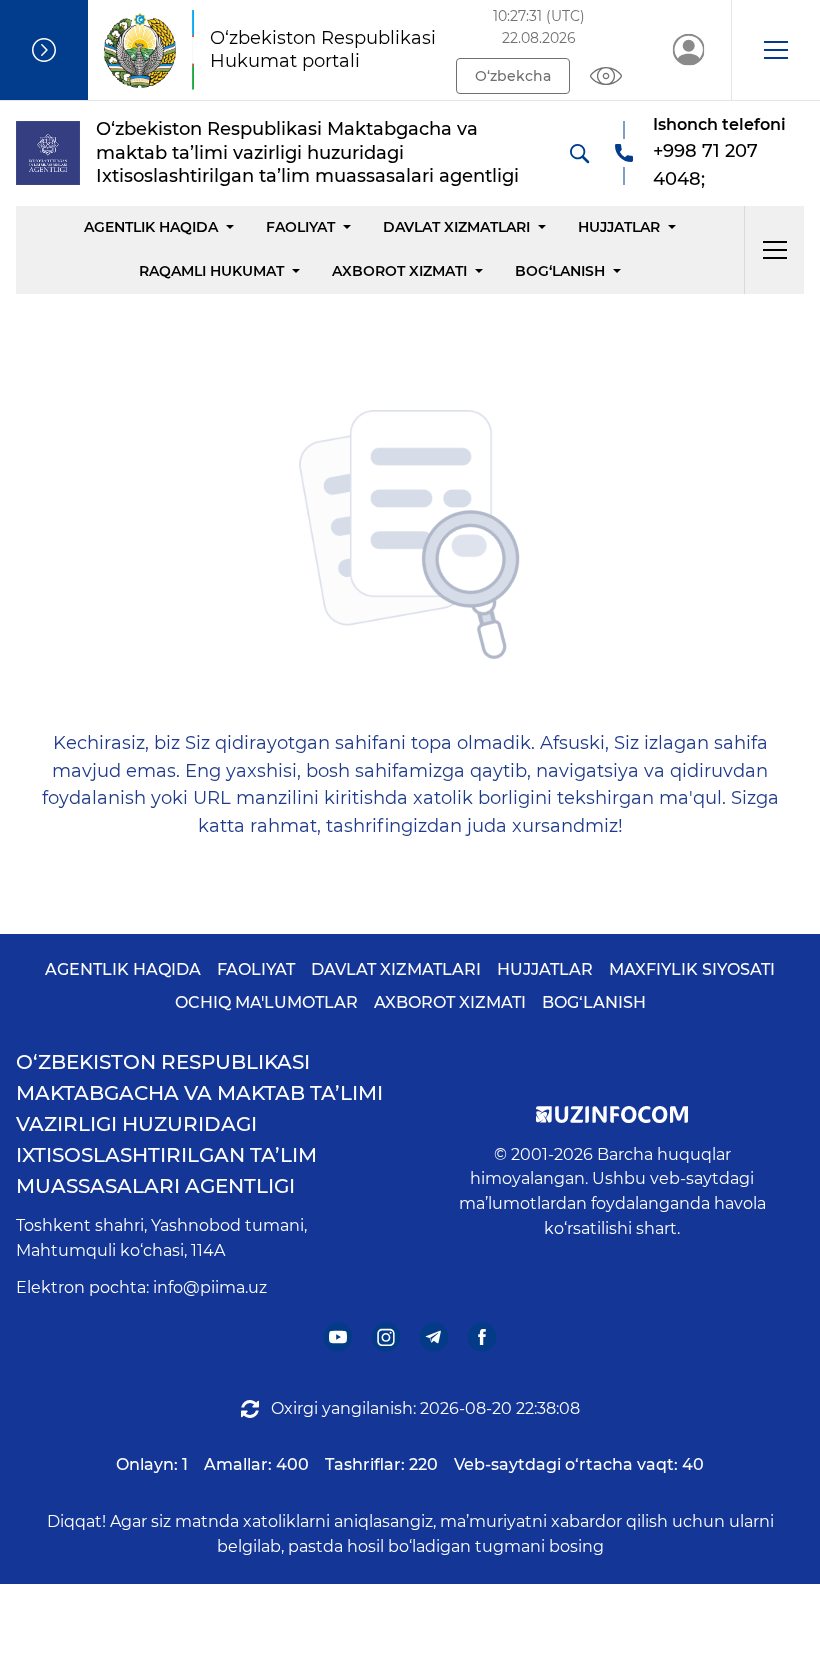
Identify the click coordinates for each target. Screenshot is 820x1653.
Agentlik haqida (151, 227)
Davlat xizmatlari (456, 227)
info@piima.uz (210, 1287)
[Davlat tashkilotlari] (44, 50)
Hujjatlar (619, 227)
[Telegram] (434, 1336)
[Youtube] (338, 1336)
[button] (775, 50)
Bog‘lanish (560, 271)
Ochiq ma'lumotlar (266, 1002)
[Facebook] (482, 1336)
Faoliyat (300, 227)
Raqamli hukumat (211, 271)
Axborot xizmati (399, 271)
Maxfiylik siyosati (692, 969)
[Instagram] (386, 1336)
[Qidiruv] (579, 153)
